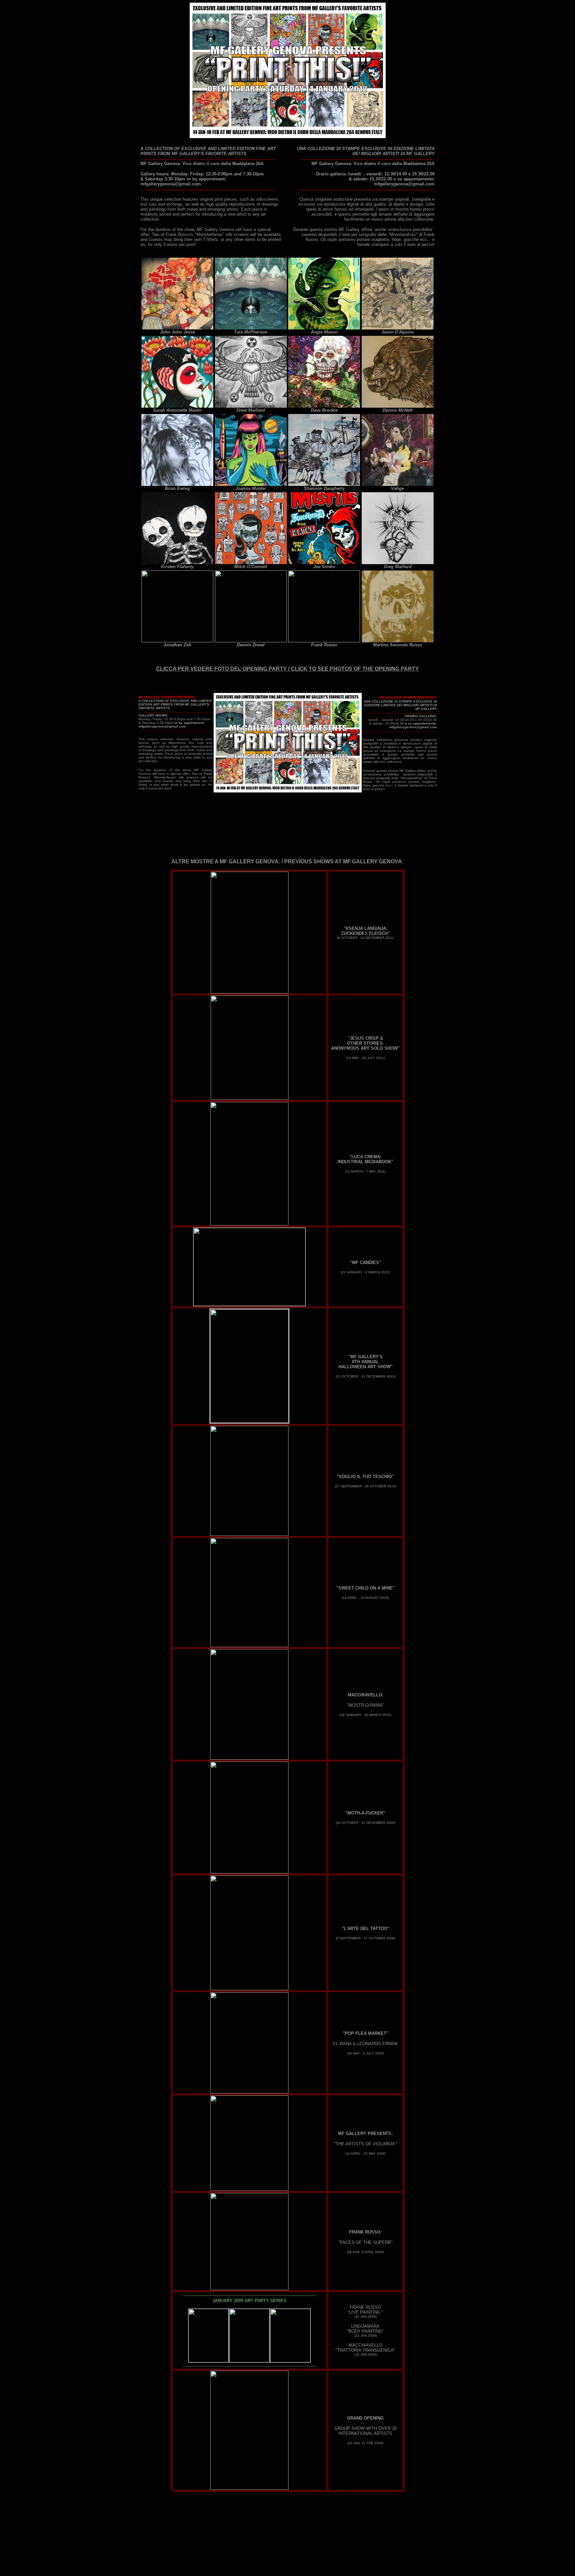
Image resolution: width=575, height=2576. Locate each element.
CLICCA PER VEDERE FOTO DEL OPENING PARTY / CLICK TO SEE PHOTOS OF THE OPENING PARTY (287, 669)
